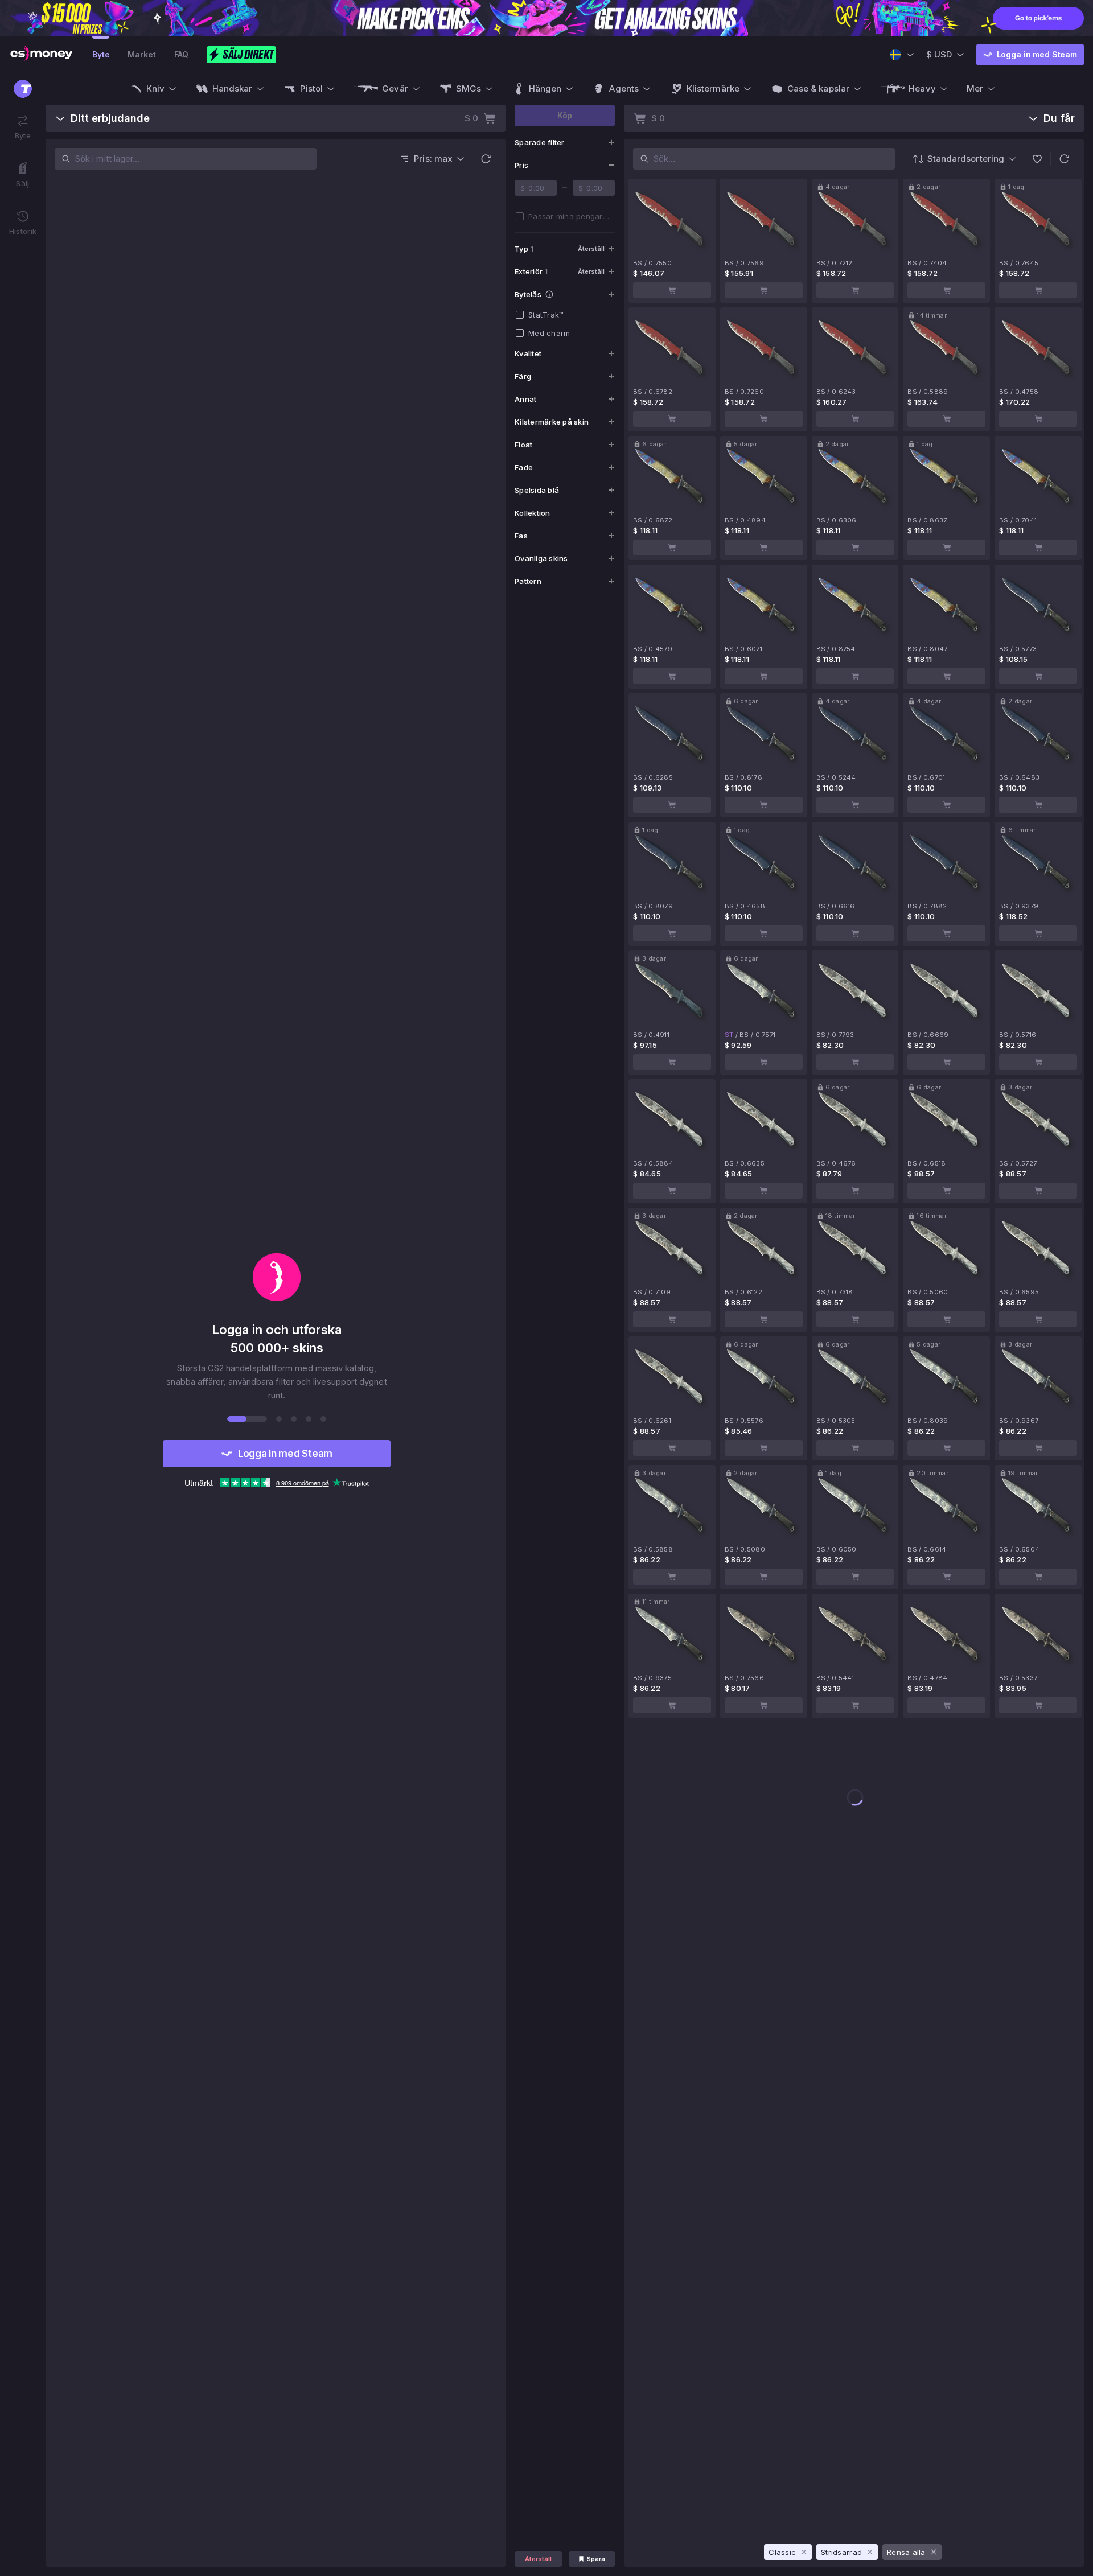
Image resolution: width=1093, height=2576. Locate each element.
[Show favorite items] (1037, 159)
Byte (101, 54)
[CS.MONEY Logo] (42, 55)
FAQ (182, 54)
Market (141, 54)
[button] (486, 159)
